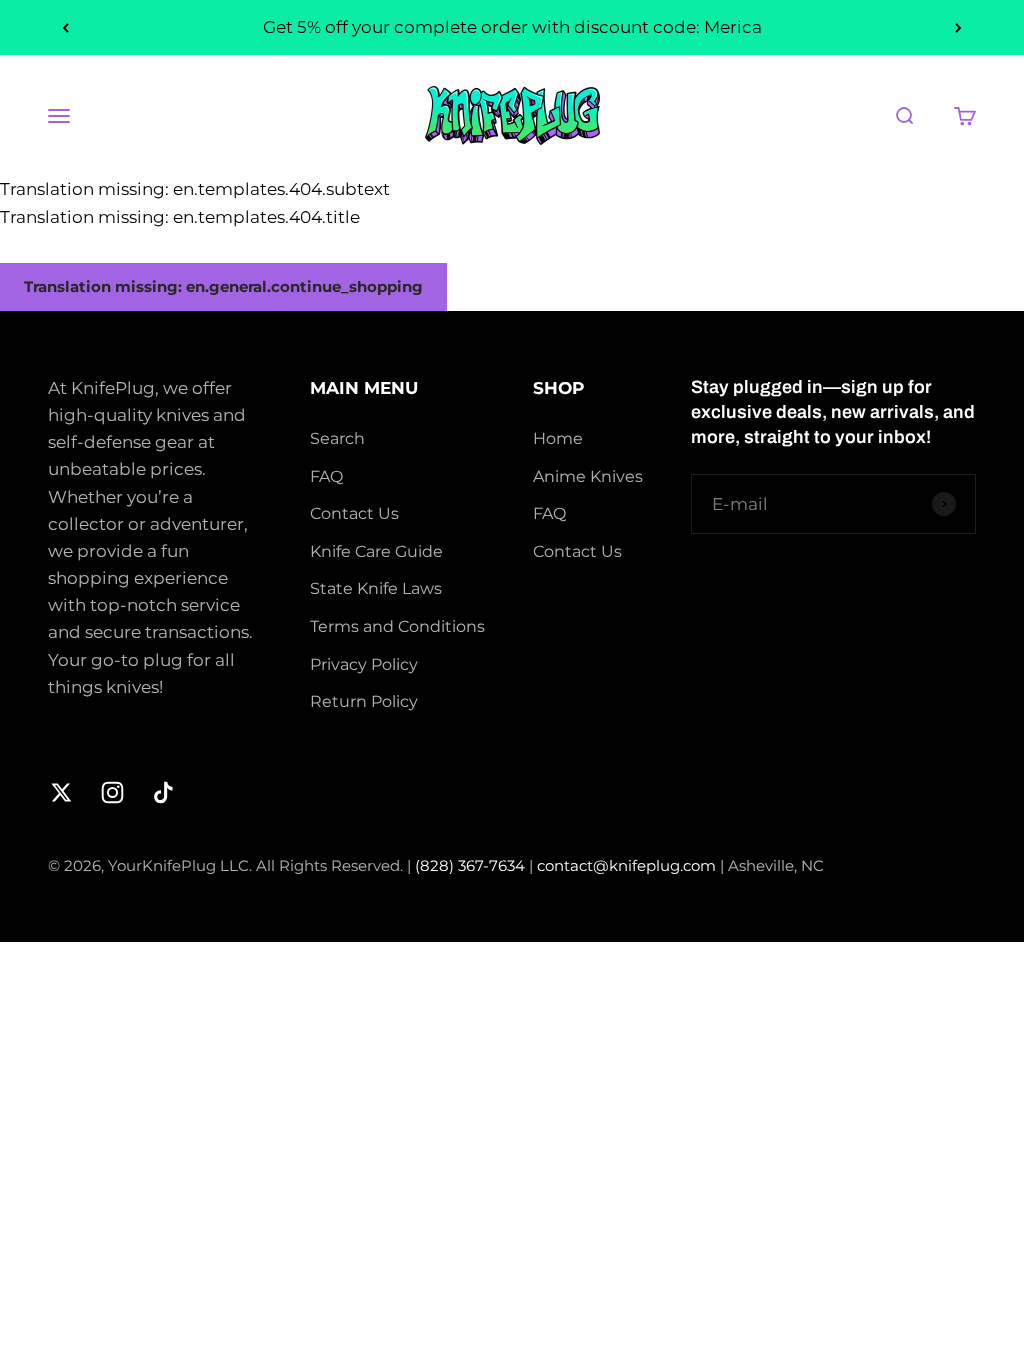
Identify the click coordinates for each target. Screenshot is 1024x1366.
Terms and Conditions (397, 626)
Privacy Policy (364, 664)
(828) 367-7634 (472, 865)
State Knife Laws (376, 588)
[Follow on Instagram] (112, 792)
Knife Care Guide (376, 551)
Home (558, 438)
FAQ (326, 476)
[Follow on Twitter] (61, 792)
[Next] (958, 27)
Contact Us (354, 513)
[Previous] (65, 27)
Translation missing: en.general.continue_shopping (223, 286)
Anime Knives (588, 476)
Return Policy (364, 701)
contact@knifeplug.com (628, 865)
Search (337, 438)
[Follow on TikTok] (163, 792)
